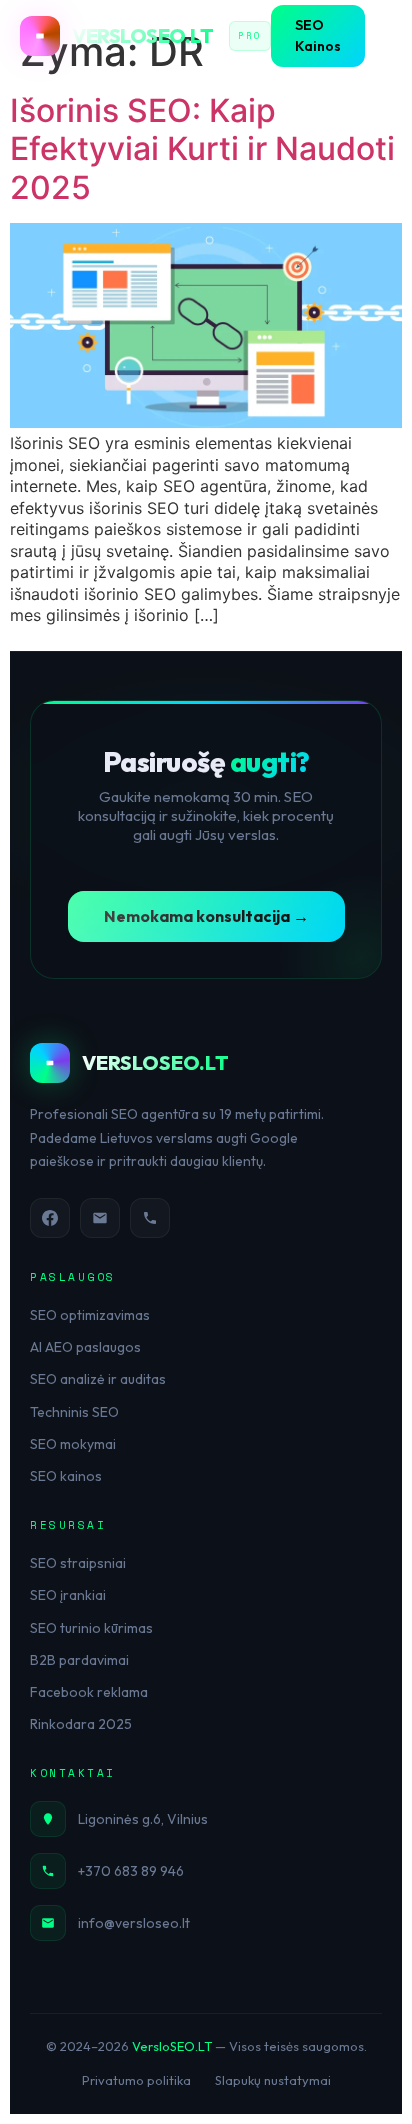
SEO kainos (66, 1476)
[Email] (100, 1218)
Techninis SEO (74, 1412)
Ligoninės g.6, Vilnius (143, 1819)
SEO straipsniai (78, 1563)
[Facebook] (50, 1218)
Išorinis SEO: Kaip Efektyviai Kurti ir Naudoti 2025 (202, 149)
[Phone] (150, 1218)
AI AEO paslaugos (85, 1347)
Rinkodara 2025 (81, 1724)
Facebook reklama (89, 1692)
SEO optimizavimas (90, 1315)
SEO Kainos (318, 35)
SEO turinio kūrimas (91, 1628)
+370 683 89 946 (131, 1871)
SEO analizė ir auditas (98, 1379)
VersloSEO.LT (172, 2046)
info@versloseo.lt (134, 1923)
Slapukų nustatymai (273, 2080)
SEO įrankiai (68, 1595)
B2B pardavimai (79, 1660)
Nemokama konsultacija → (206, 916)
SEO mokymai (73, 1444)
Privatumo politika (136, 2080)
